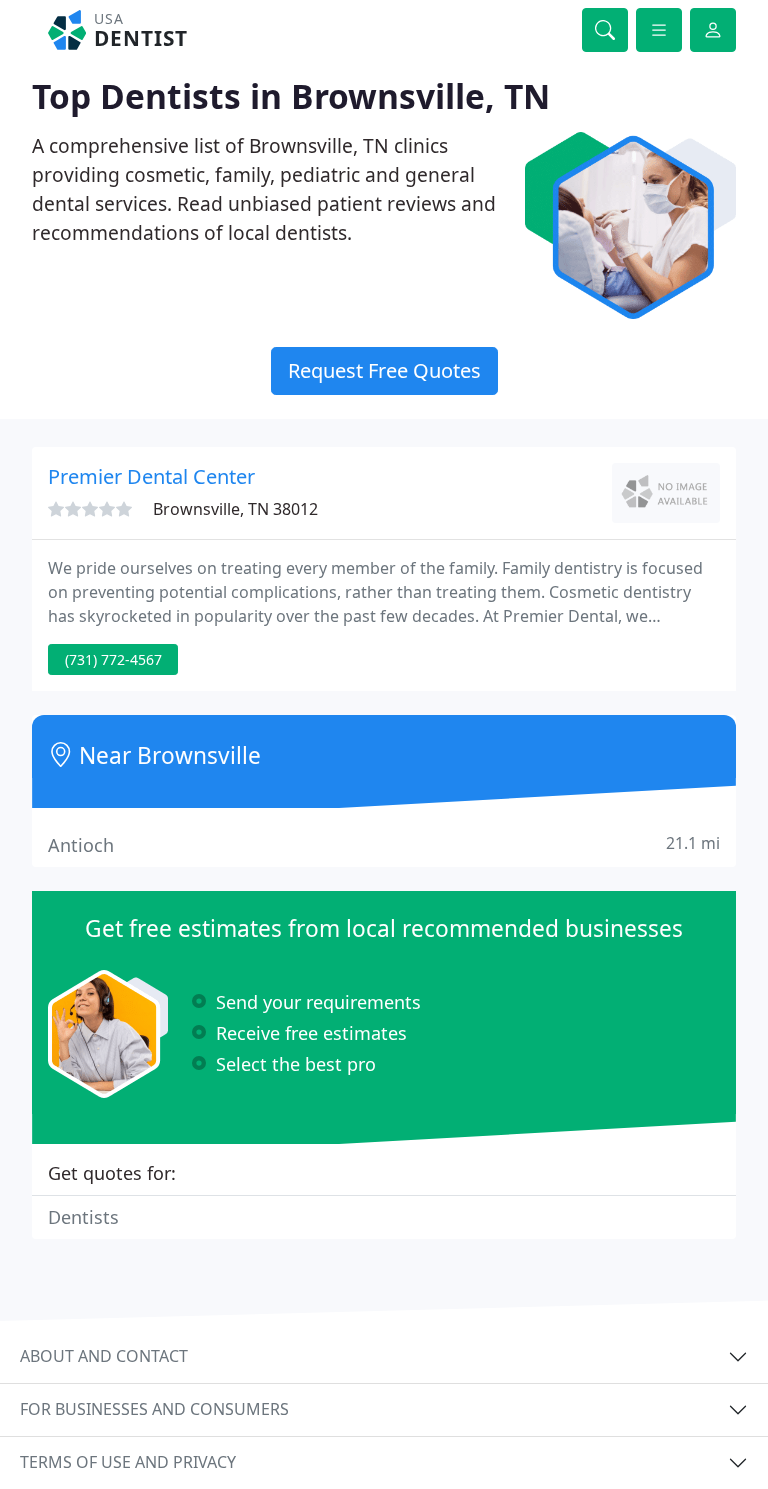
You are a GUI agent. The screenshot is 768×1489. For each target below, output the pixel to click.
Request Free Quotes (384, 370)
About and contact (104, 1356)
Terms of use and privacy (128, 1462)
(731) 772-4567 (113, 659)
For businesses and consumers (154, 1409)
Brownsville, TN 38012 (235, 509)
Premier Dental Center (151, 476)
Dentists (83, 1217)
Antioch (384, 844)
